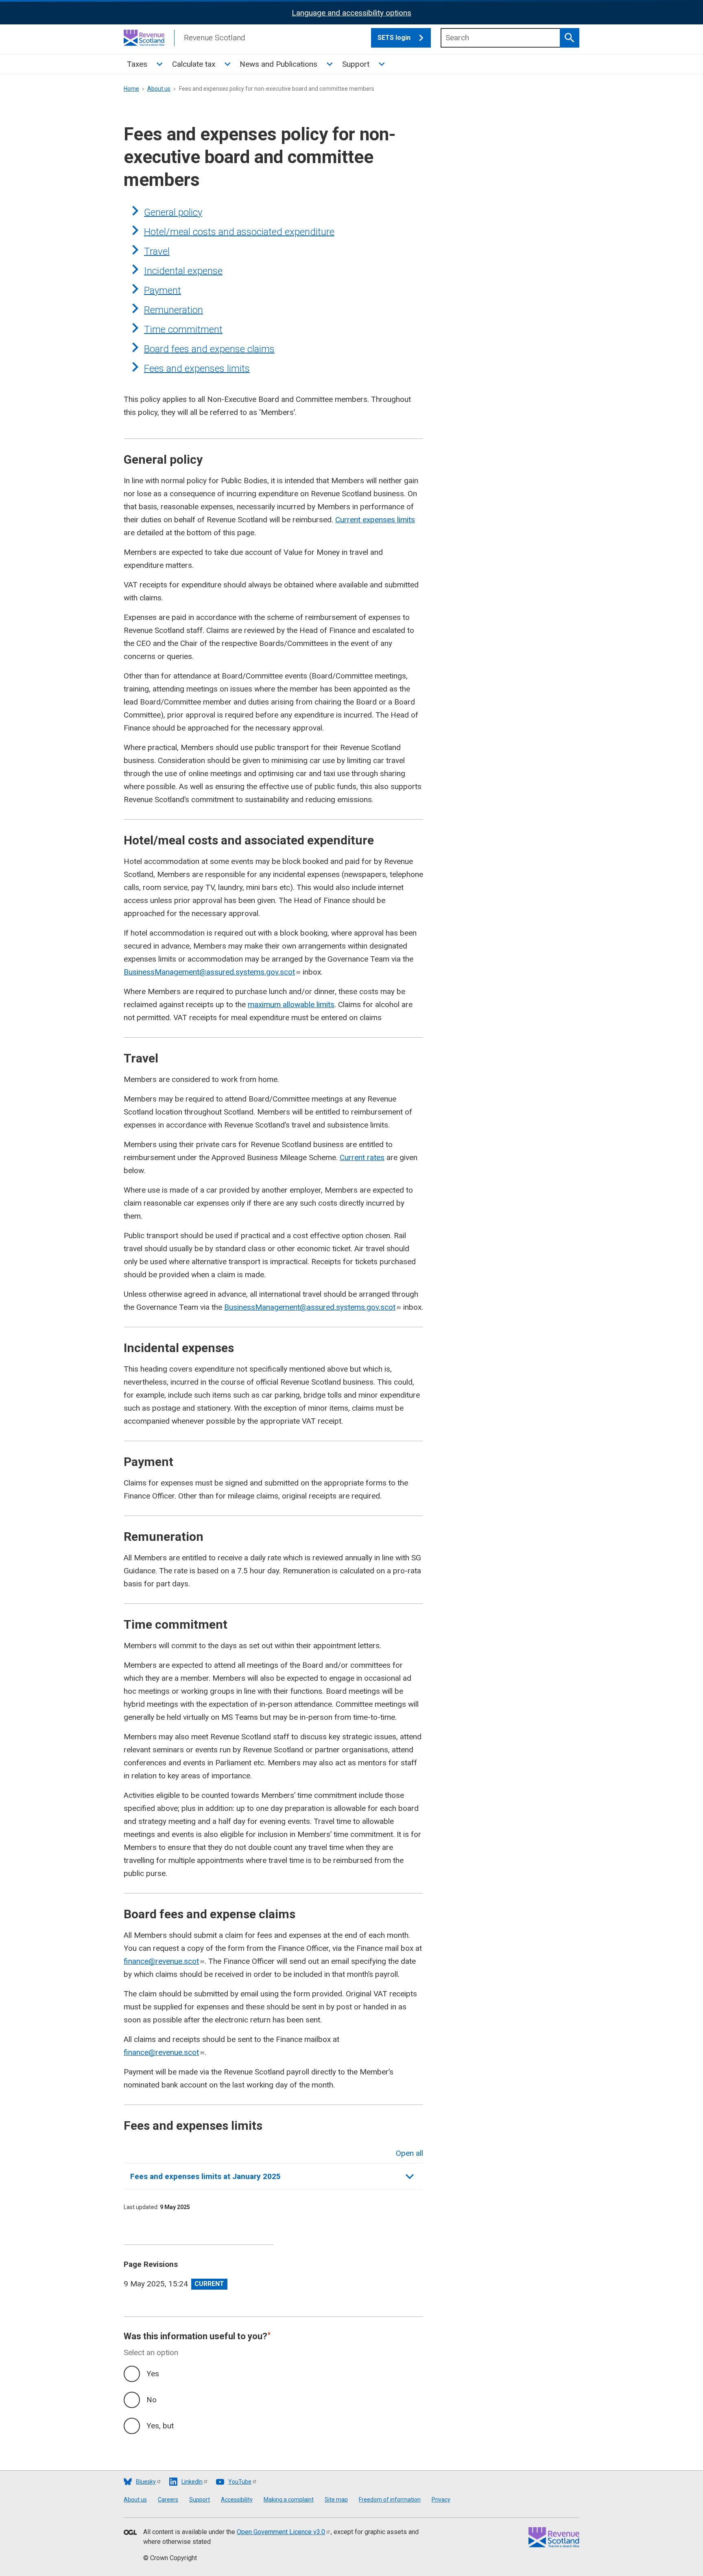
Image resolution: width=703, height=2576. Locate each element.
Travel (157, 251)
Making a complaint (289, 2500)
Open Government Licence (281, 2532)
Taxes (137, 64)
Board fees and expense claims (209, 349)
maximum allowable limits (291, 1004)
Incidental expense (183, 271)
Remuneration (174, 310)
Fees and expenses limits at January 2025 (205, 2176)
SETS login (394, 38)
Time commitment (183, 329)
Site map (336, 2500)
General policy (173, 212)
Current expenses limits (375, 520)
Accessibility (237, 2500)
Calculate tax (194, 64)
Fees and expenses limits (197, 369)
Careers (168, 2500)
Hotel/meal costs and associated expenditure (239, 232)
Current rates (362, 1157)
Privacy (441, 2500)
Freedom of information (390, 2500)
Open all (409, 2153)
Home (131, 89)
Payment (163, 290)
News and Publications (278, 64)
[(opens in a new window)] (130, 2533)
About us (159, 89)
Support (356, 64)
